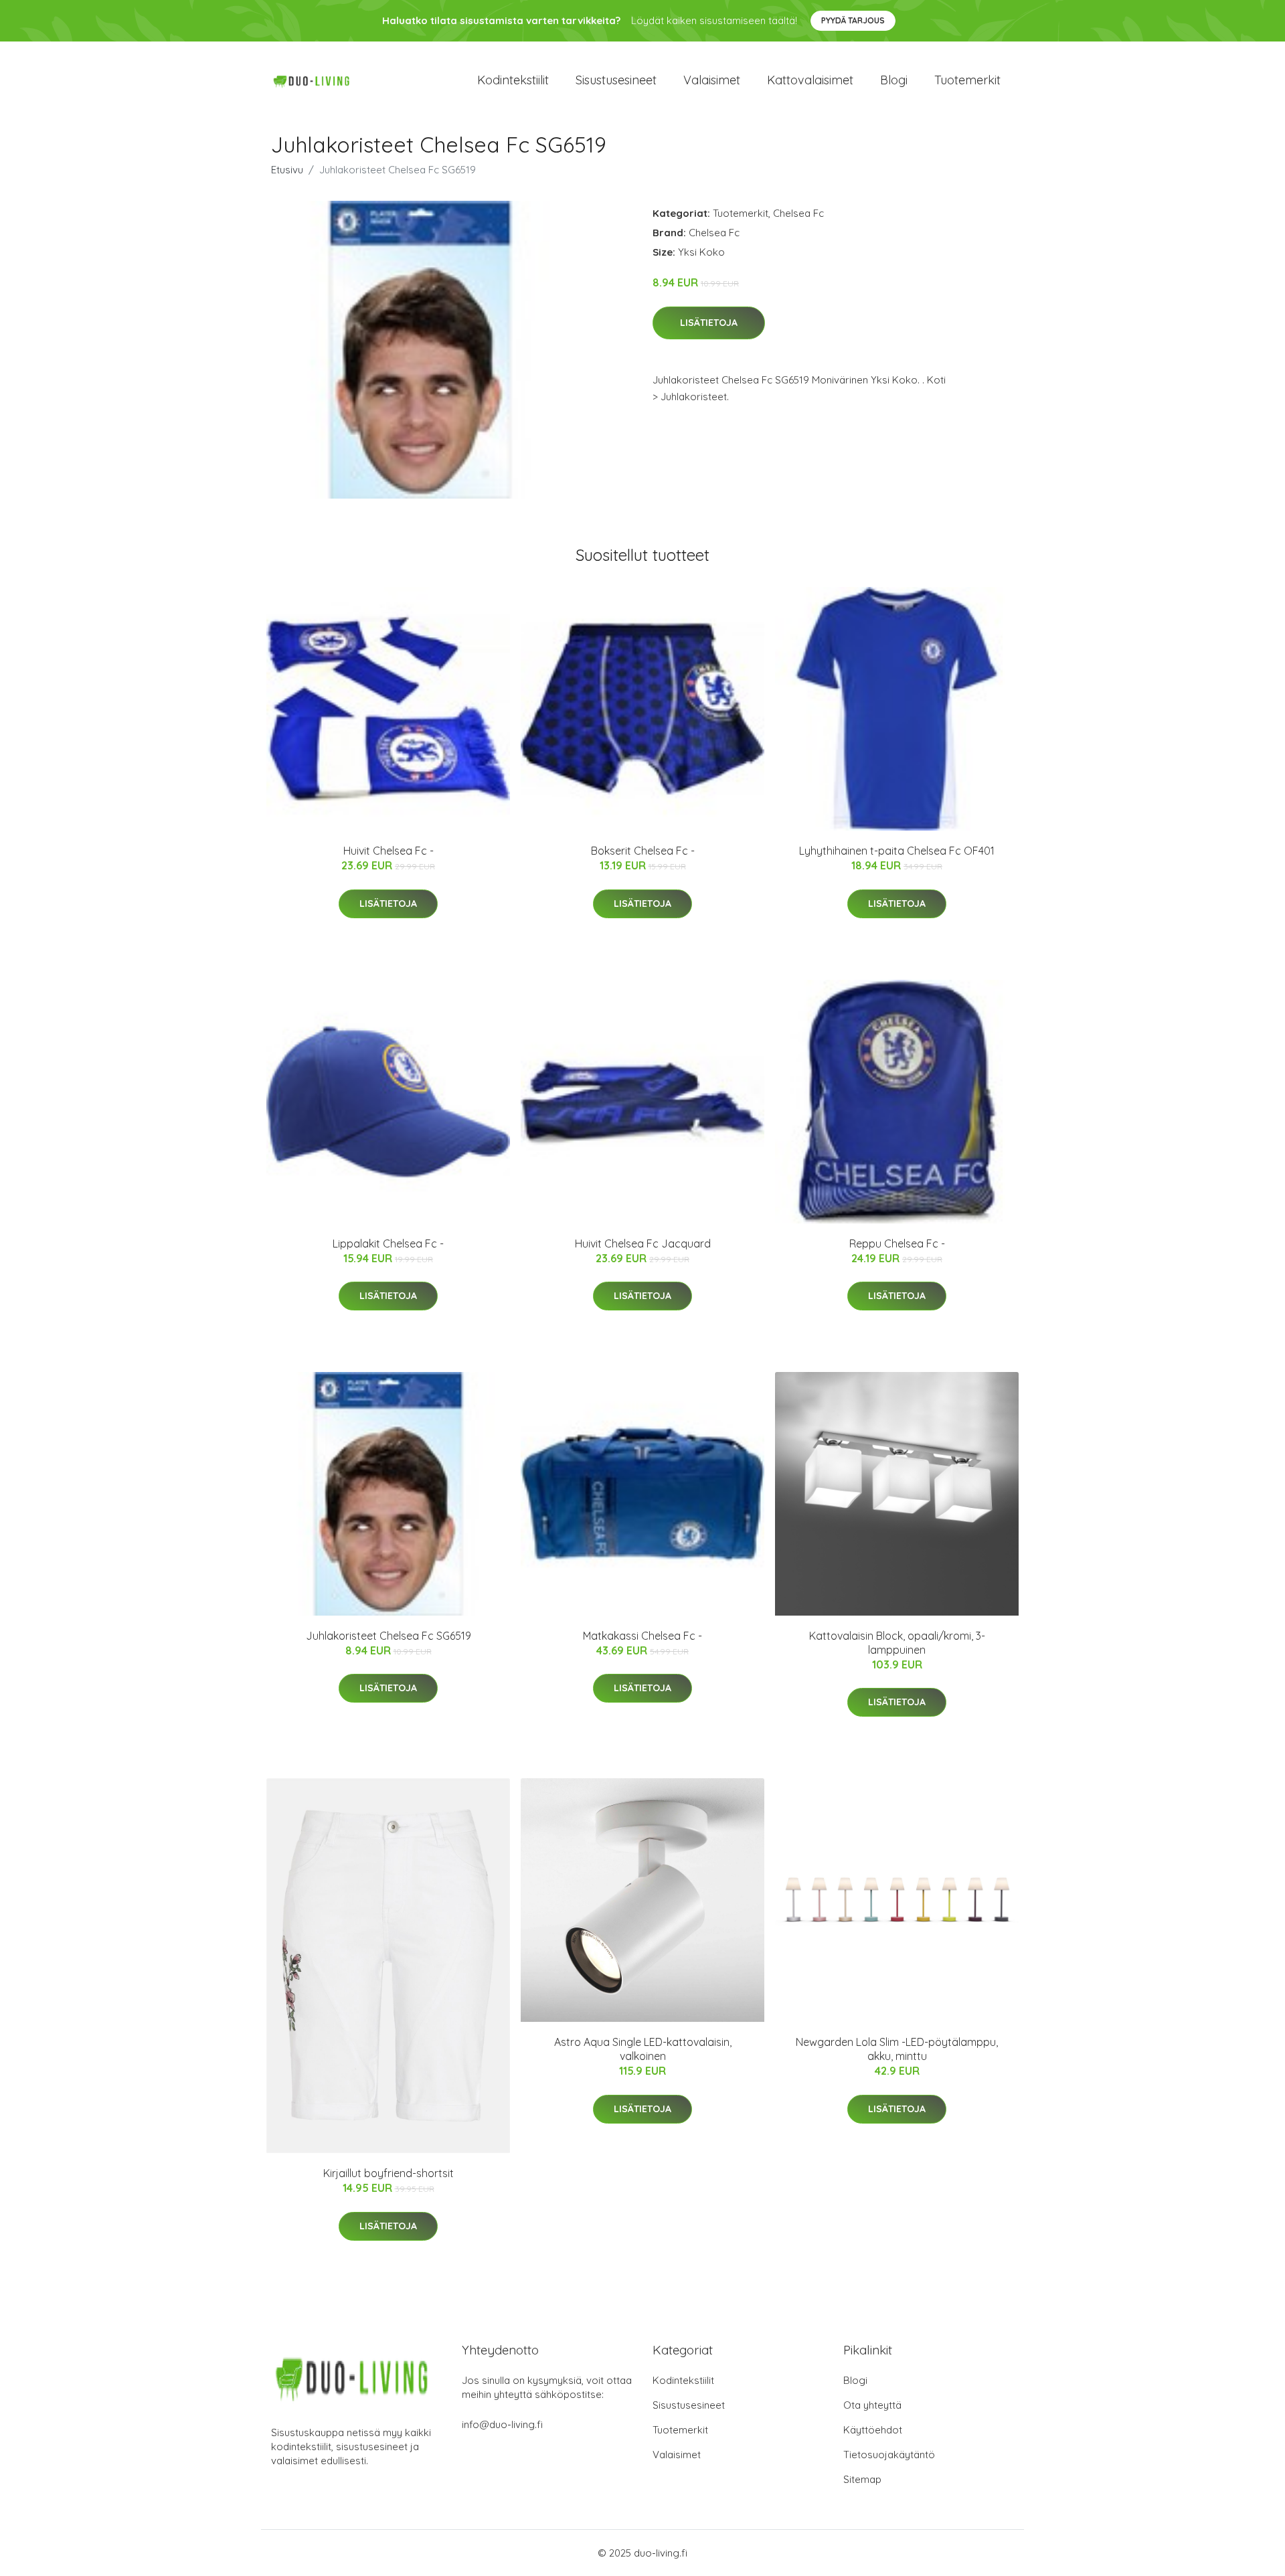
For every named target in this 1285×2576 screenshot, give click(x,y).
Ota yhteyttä (872, 2405)
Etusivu (287, 170)
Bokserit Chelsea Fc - (643, 851)
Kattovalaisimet (810, 80)
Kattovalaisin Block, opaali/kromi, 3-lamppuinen (897, 1643)
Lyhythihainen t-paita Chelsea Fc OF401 (897, 851)
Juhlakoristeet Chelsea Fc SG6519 (389, 1636)
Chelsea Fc (798, 213)
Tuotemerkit (967, 80)
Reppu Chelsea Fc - (897, 1243)
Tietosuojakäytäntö (889, 2455)
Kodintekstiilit (513, 80)
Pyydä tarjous (853, 20)
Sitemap (862, 2479)
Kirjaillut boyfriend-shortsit (389, 2173)
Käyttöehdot (873, 2430)
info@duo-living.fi (502, 2424)
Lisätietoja (709, 323)
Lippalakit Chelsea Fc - (388, 1243)
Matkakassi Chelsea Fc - (642, 1636)
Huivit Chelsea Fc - (389, 851)
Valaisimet (712, 80)
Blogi (894, 80)
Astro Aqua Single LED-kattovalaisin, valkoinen (643, 2049)
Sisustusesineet (616, 80)
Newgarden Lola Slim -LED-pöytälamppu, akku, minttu (897, 2049)
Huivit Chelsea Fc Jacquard (643, 1243)
